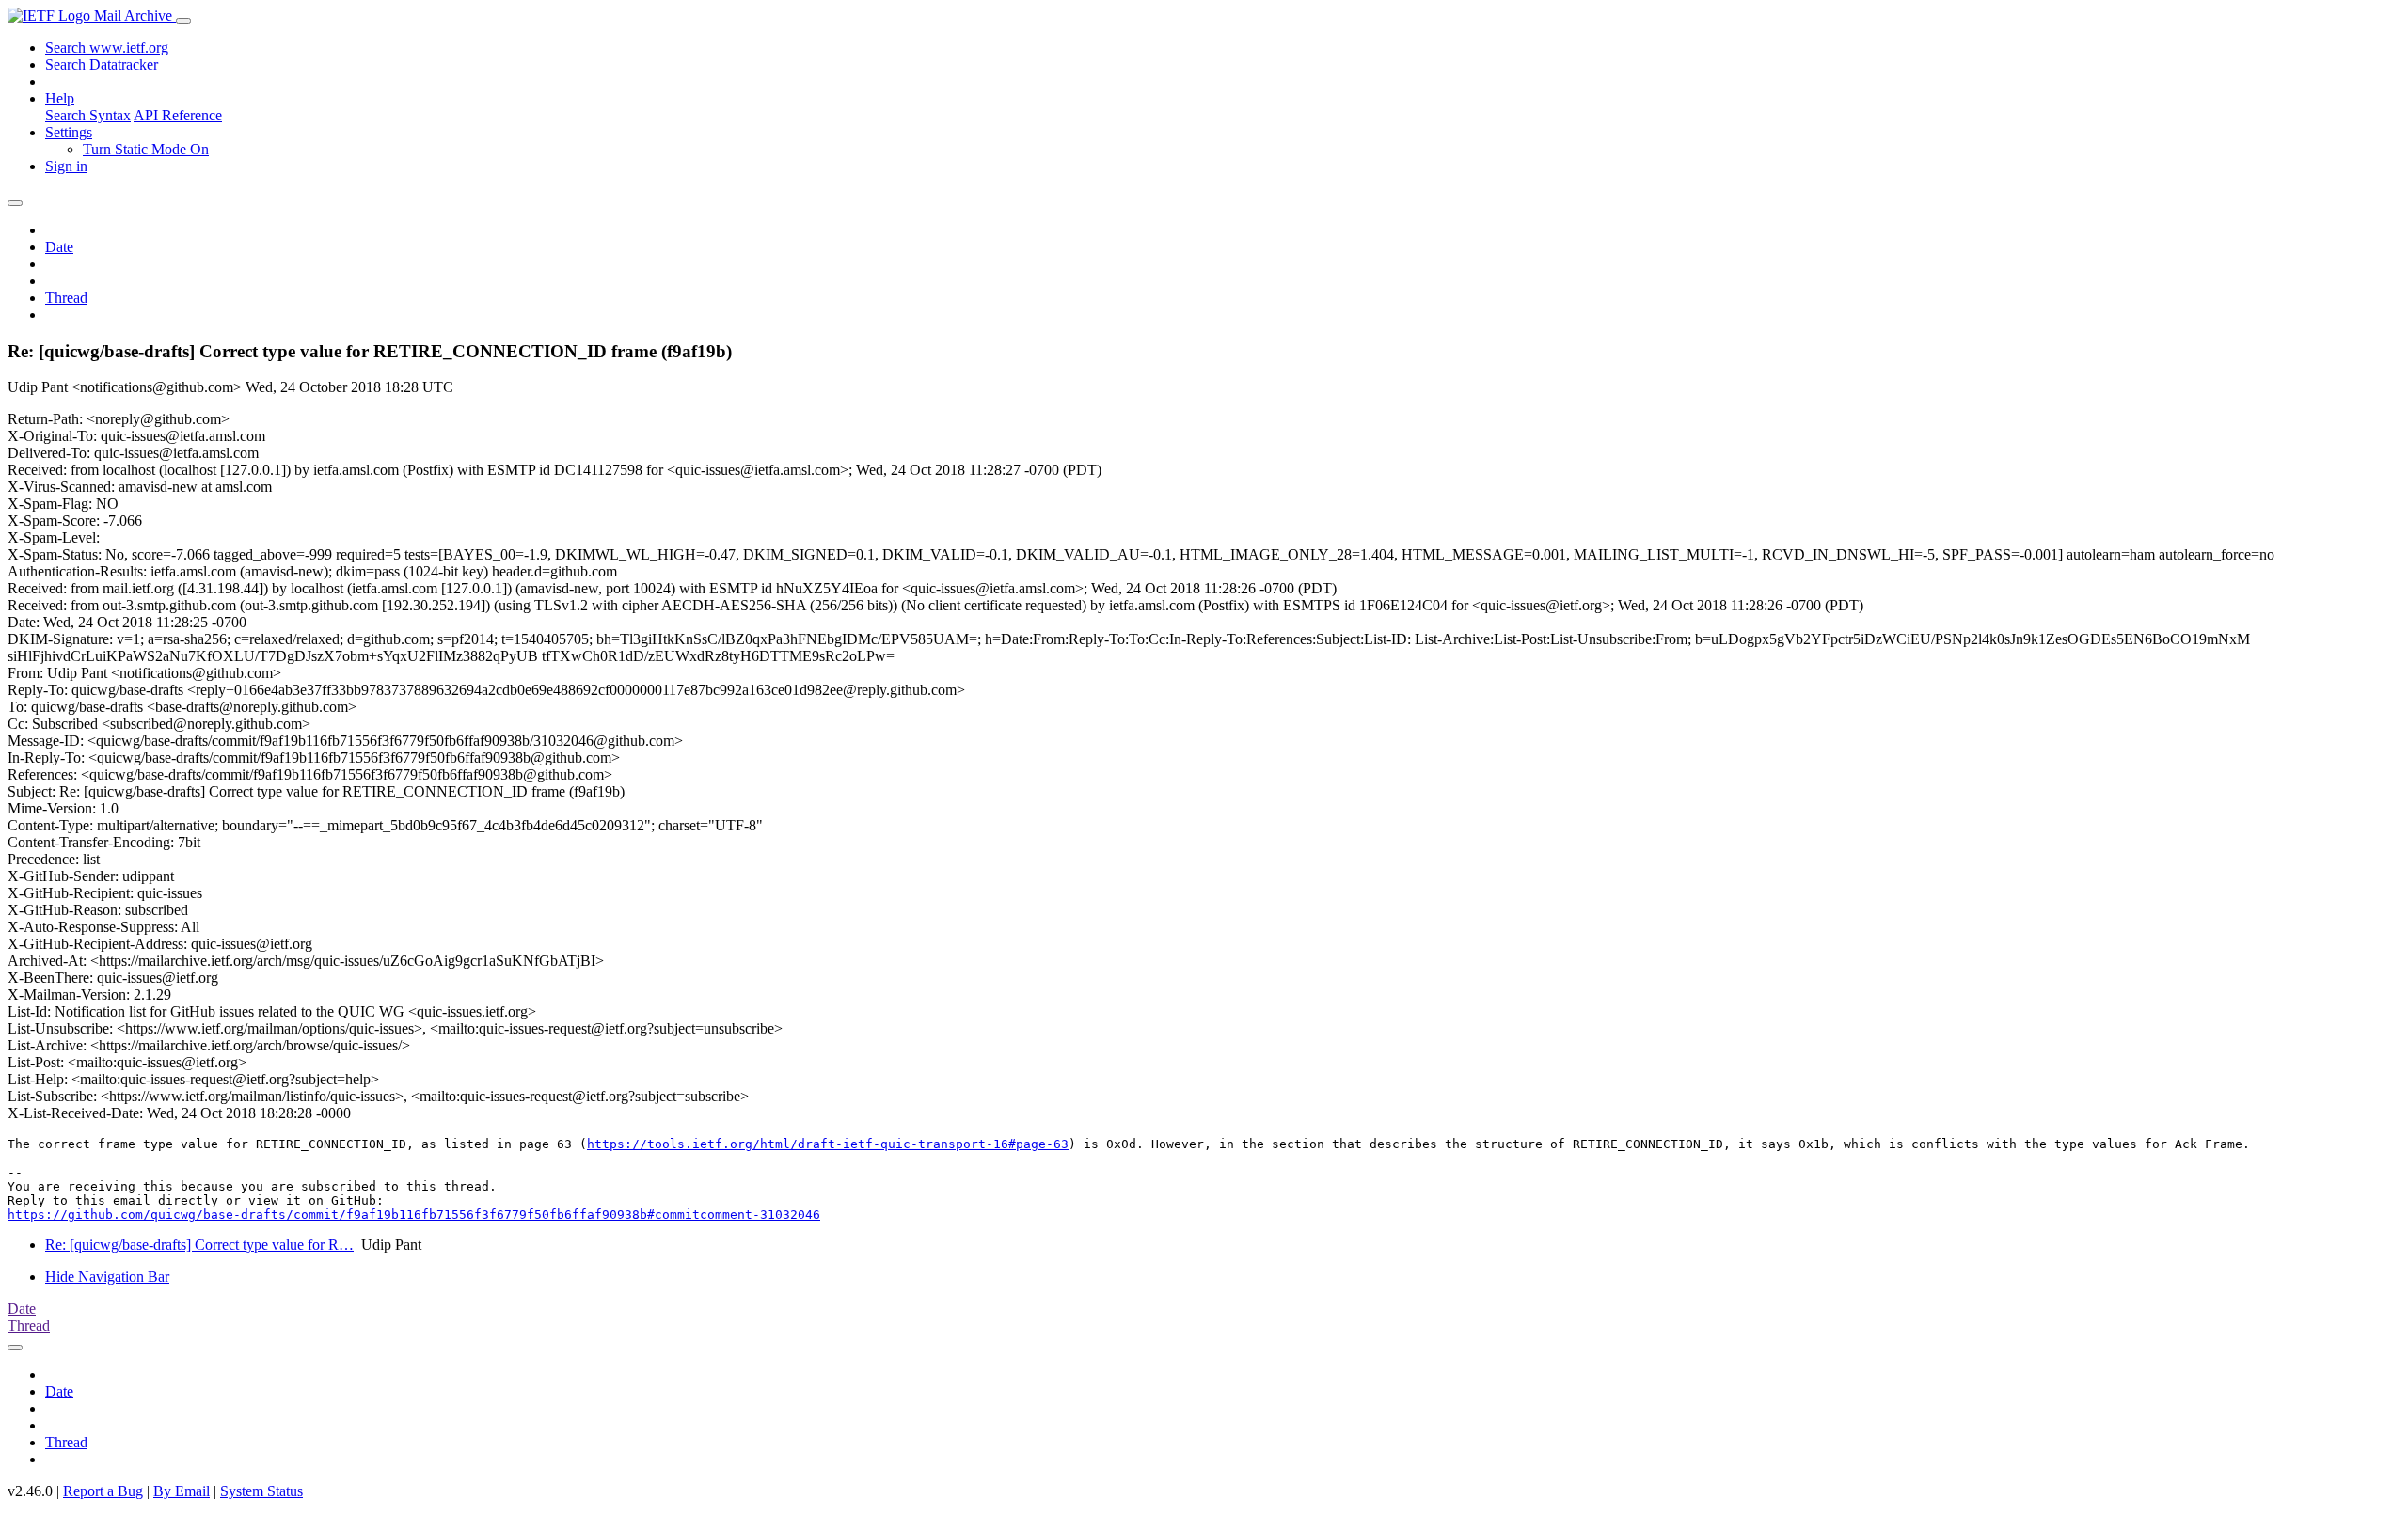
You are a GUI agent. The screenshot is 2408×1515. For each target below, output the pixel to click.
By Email (182, 1491)
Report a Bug (103, 1491)
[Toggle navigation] (183, 21)
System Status (261, 1491)
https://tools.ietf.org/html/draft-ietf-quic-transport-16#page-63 (828, 1144)
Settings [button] (69, 132)
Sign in (66, 166)
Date (59, 247)
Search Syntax (88, 115)
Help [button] (60, 98)
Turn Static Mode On (146, 149)
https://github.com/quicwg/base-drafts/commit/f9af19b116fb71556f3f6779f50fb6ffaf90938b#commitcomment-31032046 (414, 1215)
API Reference (178, 115)
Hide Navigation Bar (107, 1277)
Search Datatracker (102, 64)
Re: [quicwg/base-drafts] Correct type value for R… (199, 1245)
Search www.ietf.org (107, 47)
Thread (66, 298)
